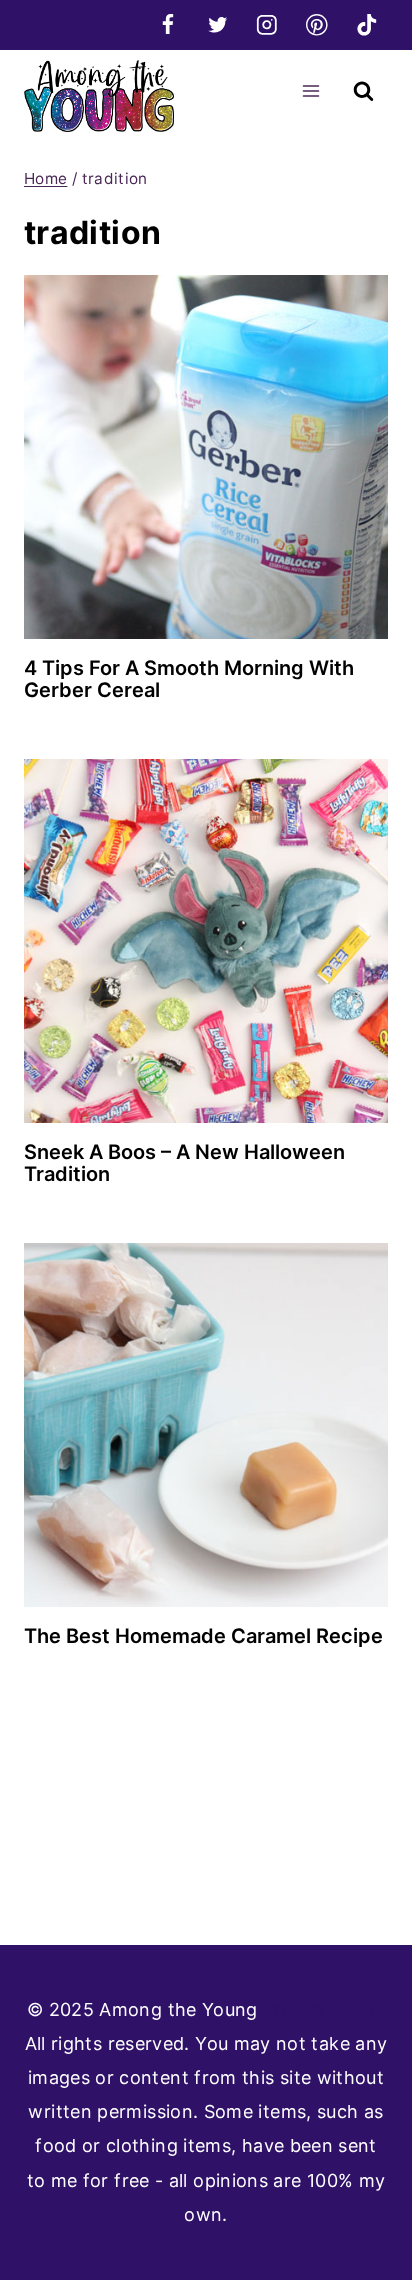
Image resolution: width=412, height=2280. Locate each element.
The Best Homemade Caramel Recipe (203, 1636)
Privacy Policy (324, 2009)
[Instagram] (267, 24)
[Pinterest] (316, 24)
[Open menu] (310, 90)
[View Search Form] (363, 91)
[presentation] (206, 457)
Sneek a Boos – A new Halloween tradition (184, 1163)
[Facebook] (167, 24)
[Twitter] (217, 24)
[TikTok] (366, 24)
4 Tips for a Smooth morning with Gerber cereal (189, 679)
